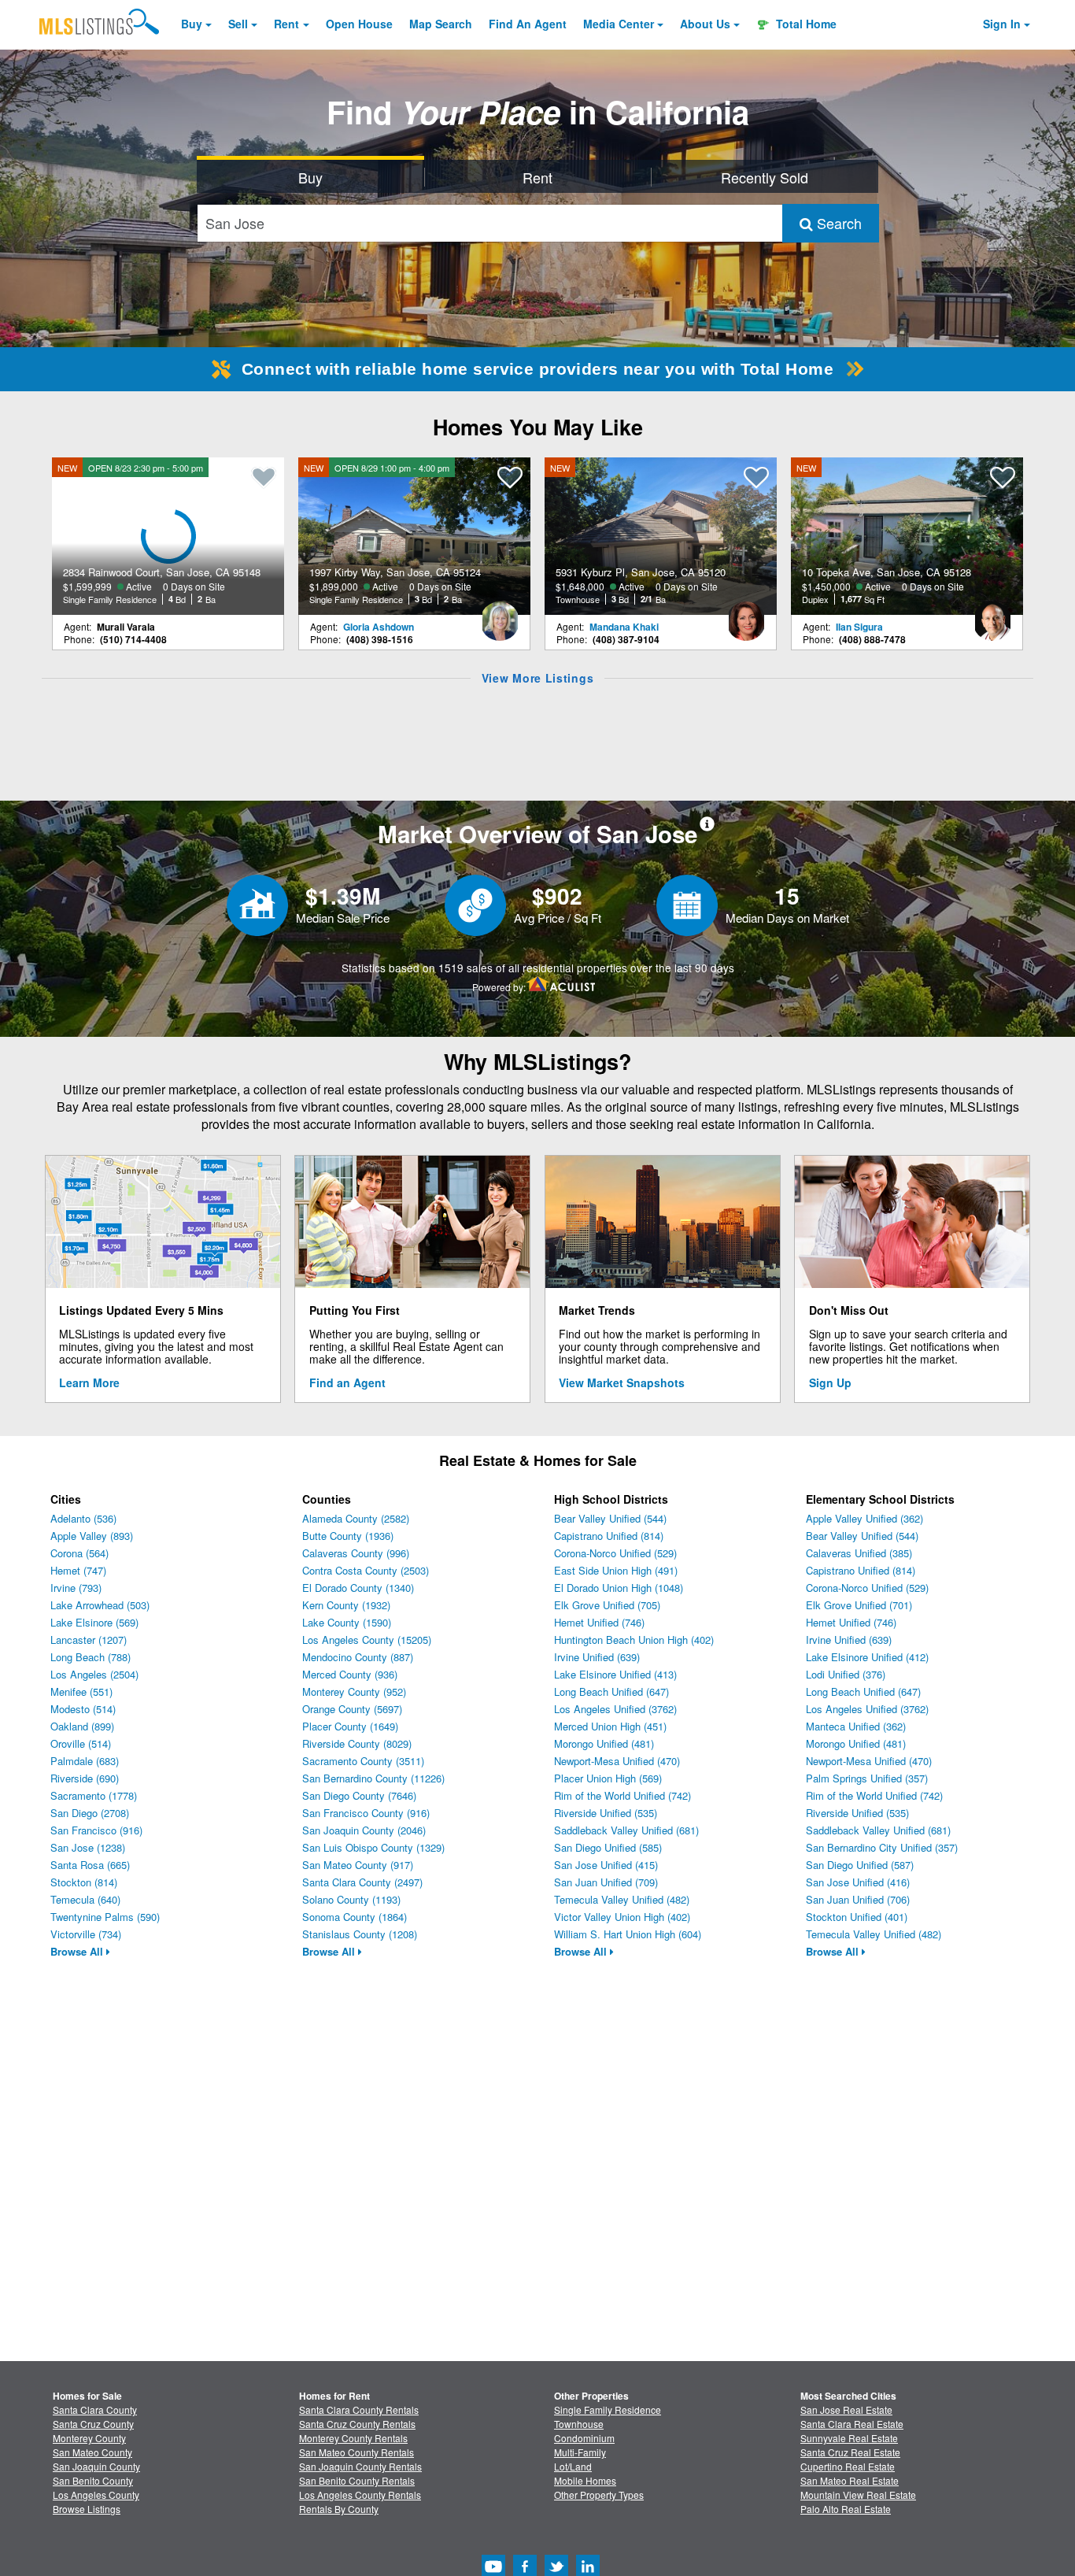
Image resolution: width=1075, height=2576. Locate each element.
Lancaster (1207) (89, 1640)
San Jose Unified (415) (606, 1865)
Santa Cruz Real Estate (850, 2452)
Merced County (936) (350, 1674)
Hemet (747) (78, 1570)
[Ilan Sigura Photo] (992, 615)
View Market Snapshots (622, 1382)
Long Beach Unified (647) (611, 1691)
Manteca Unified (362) (856, 1726)
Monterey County (89, 2438)
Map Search (441, 24)
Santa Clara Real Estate (852, 2424)
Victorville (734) (86, 1934)
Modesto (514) (83, 1709)
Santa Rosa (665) (90, 1865)
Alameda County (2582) (356, 1518)
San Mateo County (92, 2452)
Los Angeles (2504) (94, 1674)
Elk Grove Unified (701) (859, 1605)
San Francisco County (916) (366, 1813)
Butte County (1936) (348, 1536)
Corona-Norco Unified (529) (615, 1553)
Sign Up (830, 1382)
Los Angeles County (96, 2495)
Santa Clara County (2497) (362, 1882)
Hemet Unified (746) (599, 1622)
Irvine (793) (76, 1588)
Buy (192, 24)
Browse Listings (87, 2509)
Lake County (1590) (347, 1622)
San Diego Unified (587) (860, 1865)
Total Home (805, 24)
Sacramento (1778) (94, 1795)
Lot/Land (573, 2466)
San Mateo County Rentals (356, 2452)
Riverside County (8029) (357, 1743)
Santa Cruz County (93, 2424)
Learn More (89, 1382)
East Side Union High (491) (616, 1570)
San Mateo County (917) (358, 1865)
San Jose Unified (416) (858, 1882)
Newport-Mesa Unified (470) (617, 1761)
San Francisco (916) (96, 1830)
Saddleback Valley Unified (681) (626, 1830)
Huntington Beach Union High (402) (634, 1640)
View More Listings (538, 678)
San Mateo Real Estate (850, 2480)
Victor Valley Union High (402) (622, 1917)
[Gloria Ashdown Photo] (500, 615)
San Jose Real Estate (846, 2409)
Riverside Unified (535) (606, 1813)
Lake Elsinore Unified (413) (615, 1674)
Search (837, 223)
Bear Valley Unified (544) (610, 1518)
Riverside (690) (85, 1778)
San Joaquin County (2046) (364, 1830)
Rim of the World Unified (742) (622, 1795)
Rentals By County (339, 2509)
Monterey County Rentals (353, 2438)
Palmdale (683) (85, 1761)
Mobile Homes (585, 2480)
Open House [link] (359, 24)
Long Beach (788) (91, 1657)
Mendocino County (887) (358, 1657)
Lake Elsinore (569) (94, 1622)
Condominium (584, 2438)
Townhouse (579, 2424)
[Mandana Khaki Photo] (746, 615)
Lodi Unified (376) (846, 1674)
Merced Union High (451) (610, 1726)
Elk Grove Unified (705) (607, 1605)
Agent (528, 24)
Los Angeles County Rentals (360, 2495)
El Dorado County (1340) (358, 1588)
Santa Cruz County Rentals (357, 2424)
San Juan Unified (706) (858, 1899)
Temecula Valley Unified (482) (622, 1899)
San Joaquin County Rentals (360, 2466)
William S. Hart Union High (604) (628, 1934)
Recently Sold (765, 177)
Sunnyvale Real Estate (849, 2438)
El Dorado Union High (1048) (619, 1588)
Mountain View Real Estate (858, 2495)
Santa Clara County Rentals (359, 2409)
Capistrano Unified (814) (609, 1536)
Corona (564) (79, 1553)
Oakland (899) (82, 1726)
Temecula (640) (85, 1899)
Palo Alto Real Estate (846, 2509)
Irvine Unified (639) (597, 1657)
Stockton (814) (84, 1882)
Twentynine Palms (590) (105, 1917)
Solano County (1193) (351, 1899)
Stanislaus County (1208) (360, 1934)
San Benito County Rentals (357, 2480)
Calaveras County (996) (356, 1553)
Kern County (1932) (346, 1605)
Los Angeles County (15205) (367, 1640)
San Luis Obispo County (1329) (373, 1847)
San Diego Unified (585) (608, 1847)
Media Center (619, 24)
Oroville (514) (81, 1743)
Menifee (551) (81, 1691)
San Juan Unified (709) (606, 1882)
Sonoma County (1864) (355, 1917)
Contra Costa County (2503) (366, 1570)
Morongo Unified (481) (604, 1743)
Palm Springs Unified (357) (867, 1778)
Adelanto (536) (83, 1518)
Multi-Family (580, 2452)
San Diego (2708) (90, 1813)
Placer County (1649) (350, 1726)
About (705, 24)
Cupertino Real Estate (848, 2466)
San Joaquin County (96, 2466)
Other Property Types (599, 2495)
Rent (286, 24)
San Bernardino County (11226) (373, 1778)
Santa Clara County (95, 2409)
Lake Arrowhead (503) (100, 1605)
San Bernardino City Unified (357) (882, 1847)
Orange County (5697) (352, 1709)
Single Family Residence (608, 2409)
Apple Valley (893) (92, 1536)
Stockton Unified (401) (857, 1917)
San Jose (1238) (88, 1847)
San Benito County (93, 2480)
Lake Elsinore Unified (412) (867, 1657)
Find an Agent (347, 1382)
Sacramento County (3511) (363, 1761)
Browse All (78, 1951)
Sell (238, 24)
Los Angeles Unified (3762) (615, 1709)
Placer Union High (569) (608, 1778)
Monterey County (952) (354, 1691)
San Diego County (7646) (359, 1795)
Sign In (1002, 24)
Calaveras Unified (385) (859, 1553)
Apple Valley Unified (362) (864, 1518)
